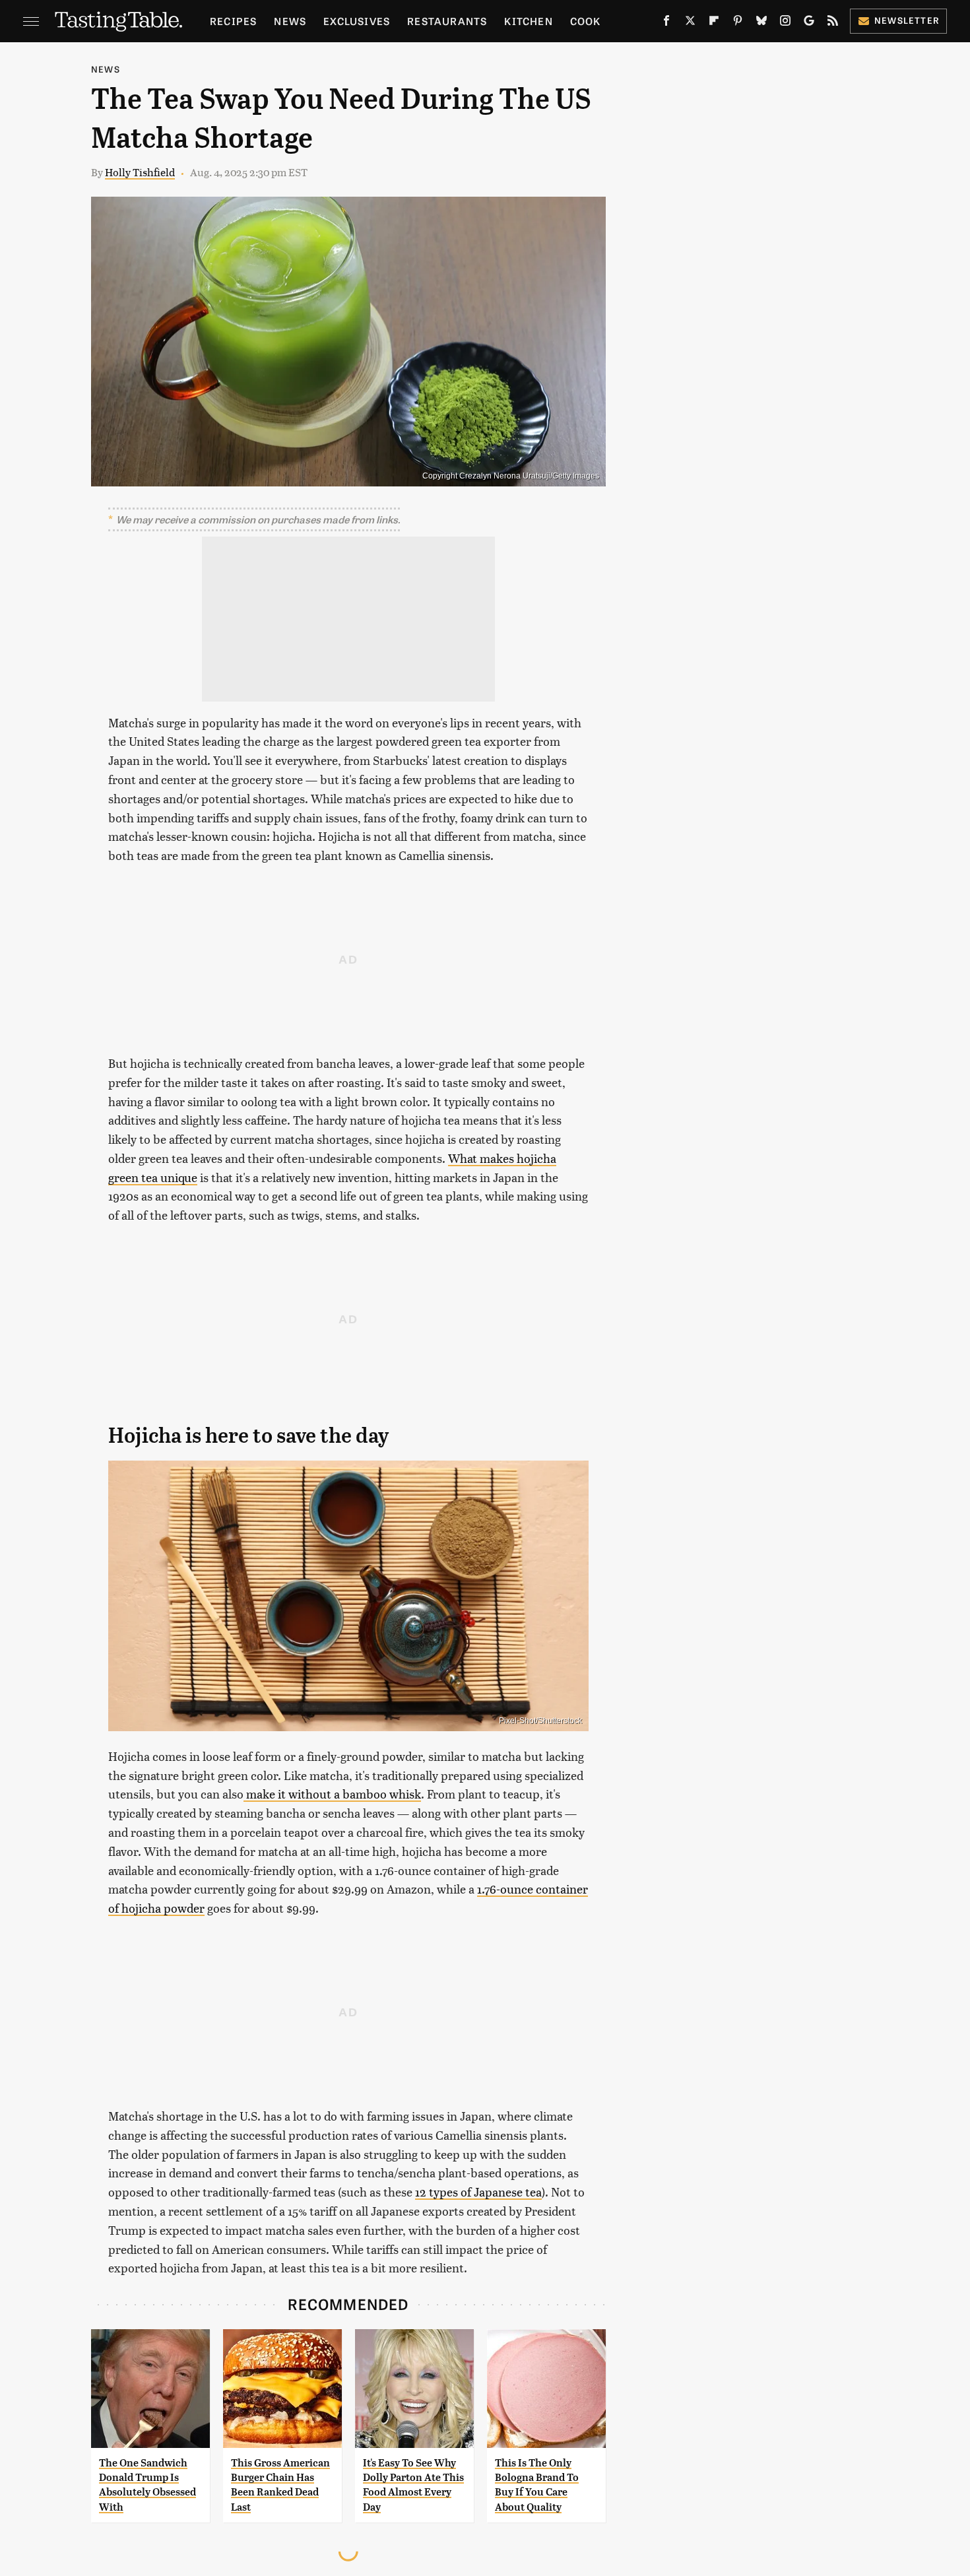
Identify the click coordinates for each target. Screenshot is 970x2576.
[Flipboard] (714, 23)
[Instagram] (785, 23)
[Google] (809, 23)
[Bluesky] (761, 23)
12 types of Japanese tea (478, 2192)
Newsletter (907, 20)
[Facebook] (666, 23)
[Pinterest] (738, 23)
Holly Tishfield (140, 172)
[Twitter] (690, 23)
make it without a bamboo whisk (332, 1794)
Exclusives (357, 21)
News (290, 21)
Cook (586, 21)
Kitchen (528, 21)
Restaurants (447, 21)
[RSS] (833, 23)
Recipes (233, 21)
